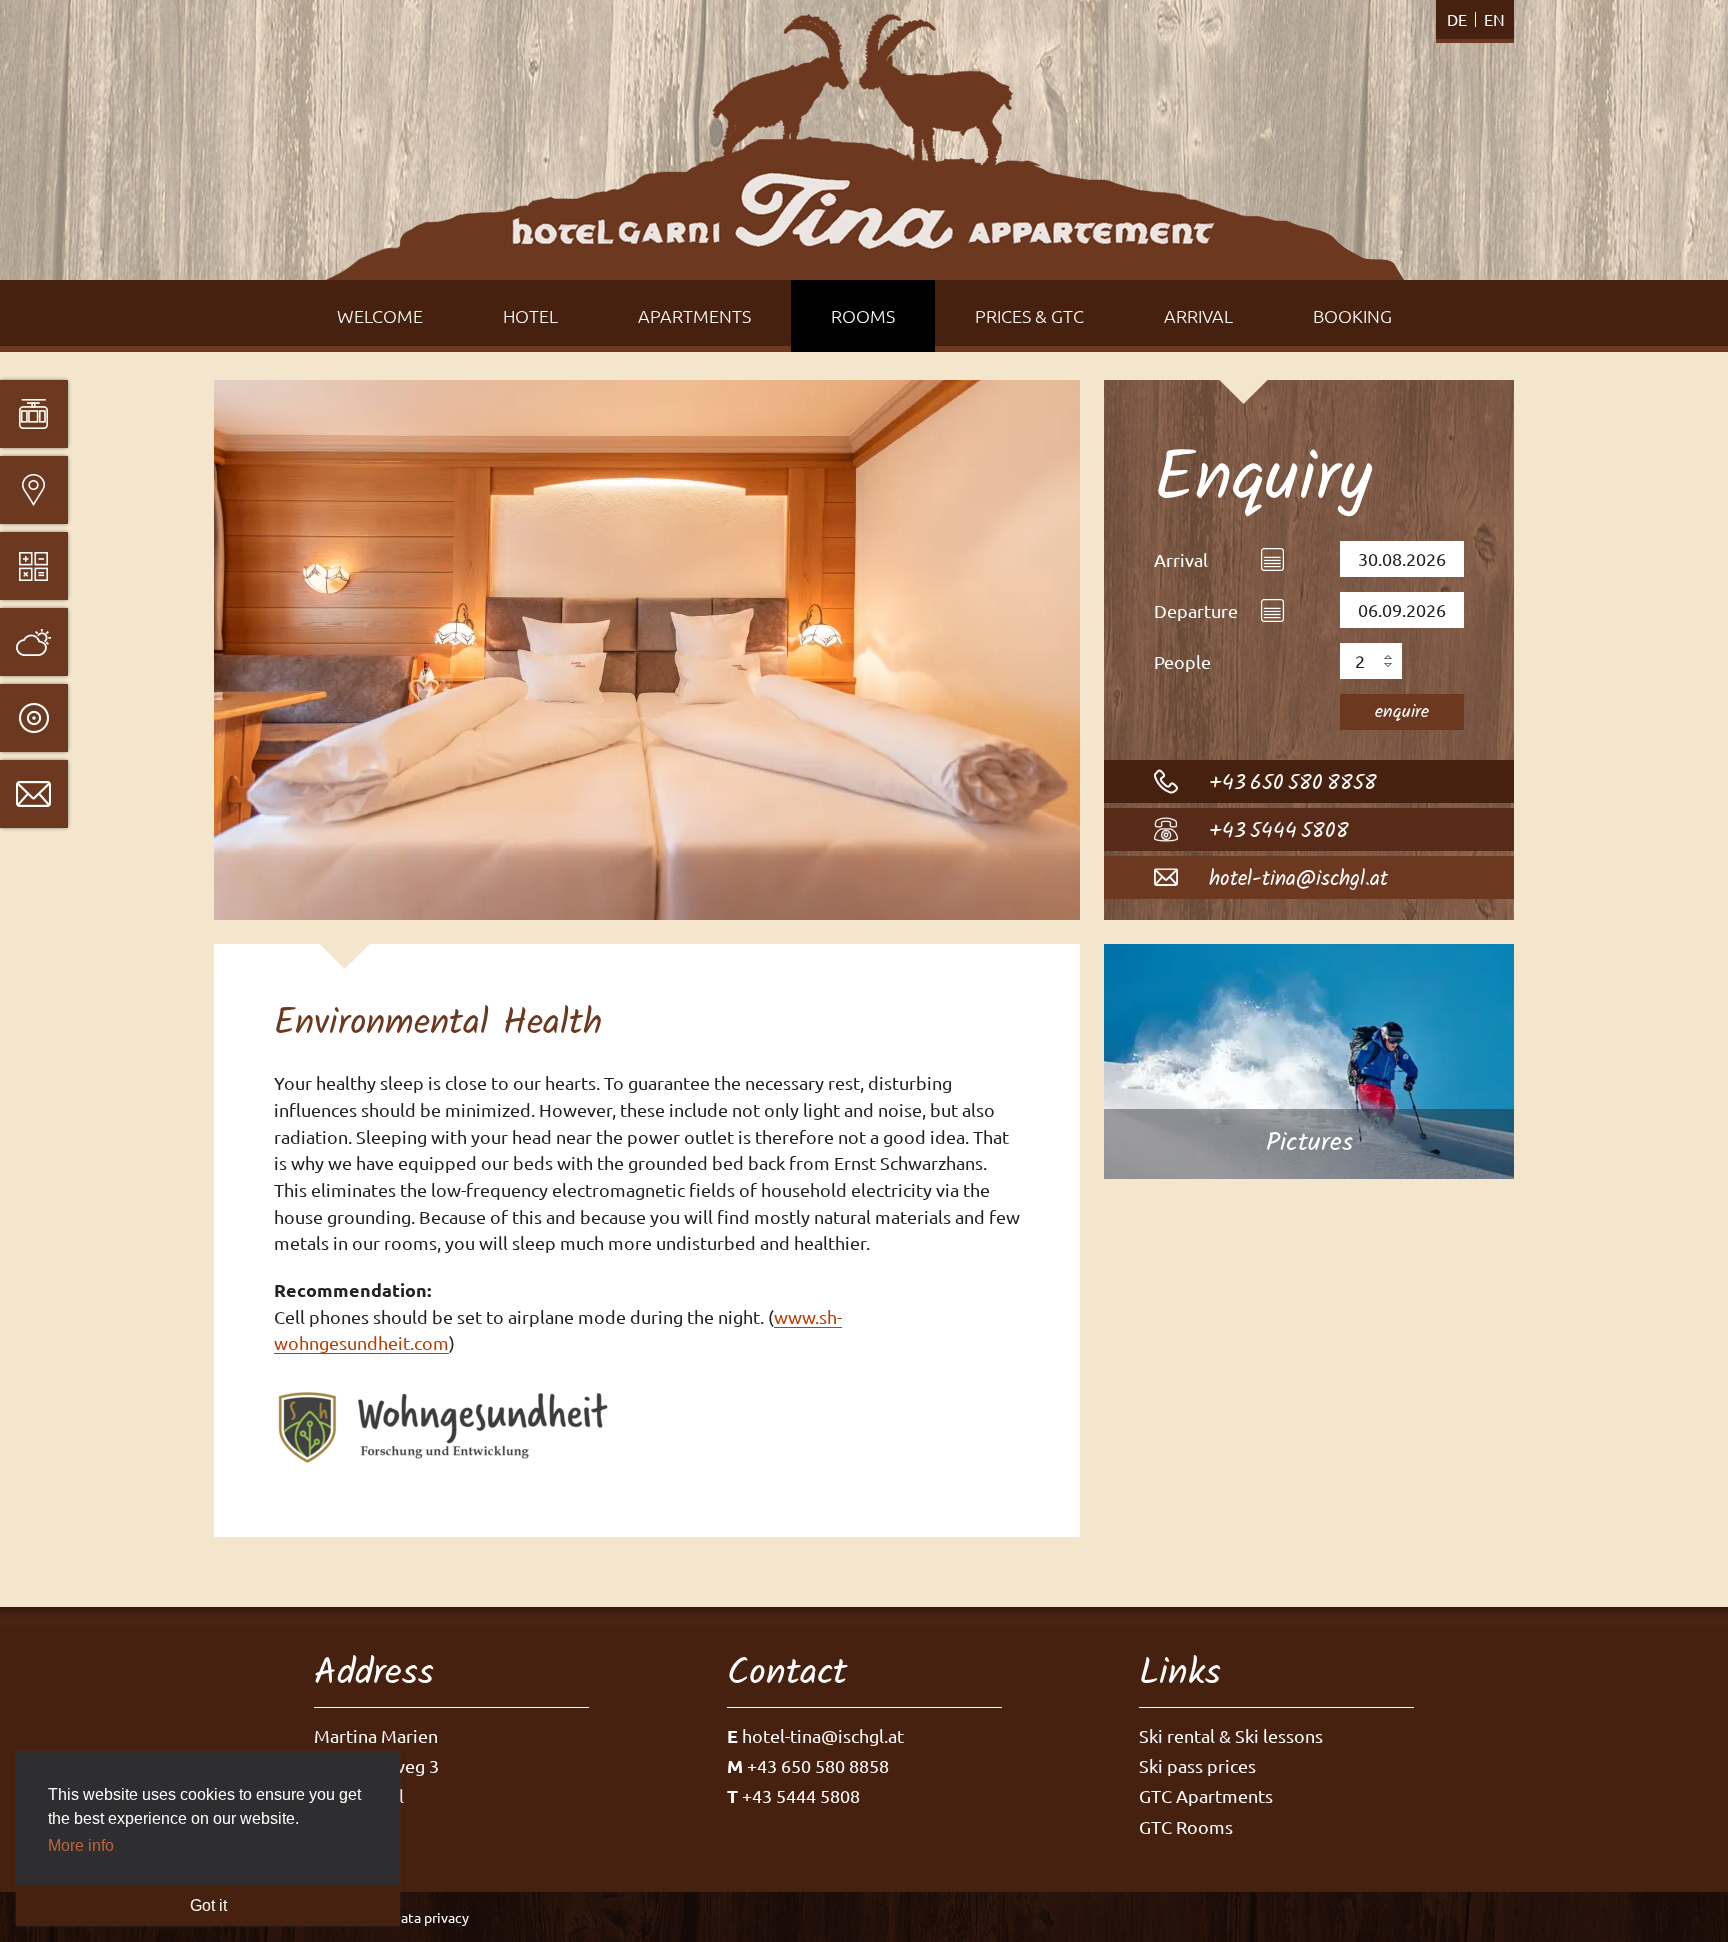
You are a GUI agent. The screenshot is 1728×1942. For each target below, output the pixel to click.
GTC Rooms (1186, 1826)
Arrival (1181, 559)
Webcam (34, 718)
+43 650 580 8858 (1293, 783)
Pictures (1309, 1061)
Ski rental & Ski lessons (1231, 1735)
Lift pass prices (34, 566)
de (1457, 19)
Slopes (34, 414)
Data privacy (430, 1917)
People (1182, 661)
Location (34, 490)
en (1494, 19)
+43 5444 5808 (1279, 831)
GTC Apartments (1206, 1795)
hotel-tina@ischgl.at (1298, 879)
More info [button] (81, 1845)
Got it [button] (208, 1905)
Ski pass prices (1197, 1765)
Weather (34, 642)
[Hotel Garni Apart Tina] (864, 147)
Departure (1196, 610)
